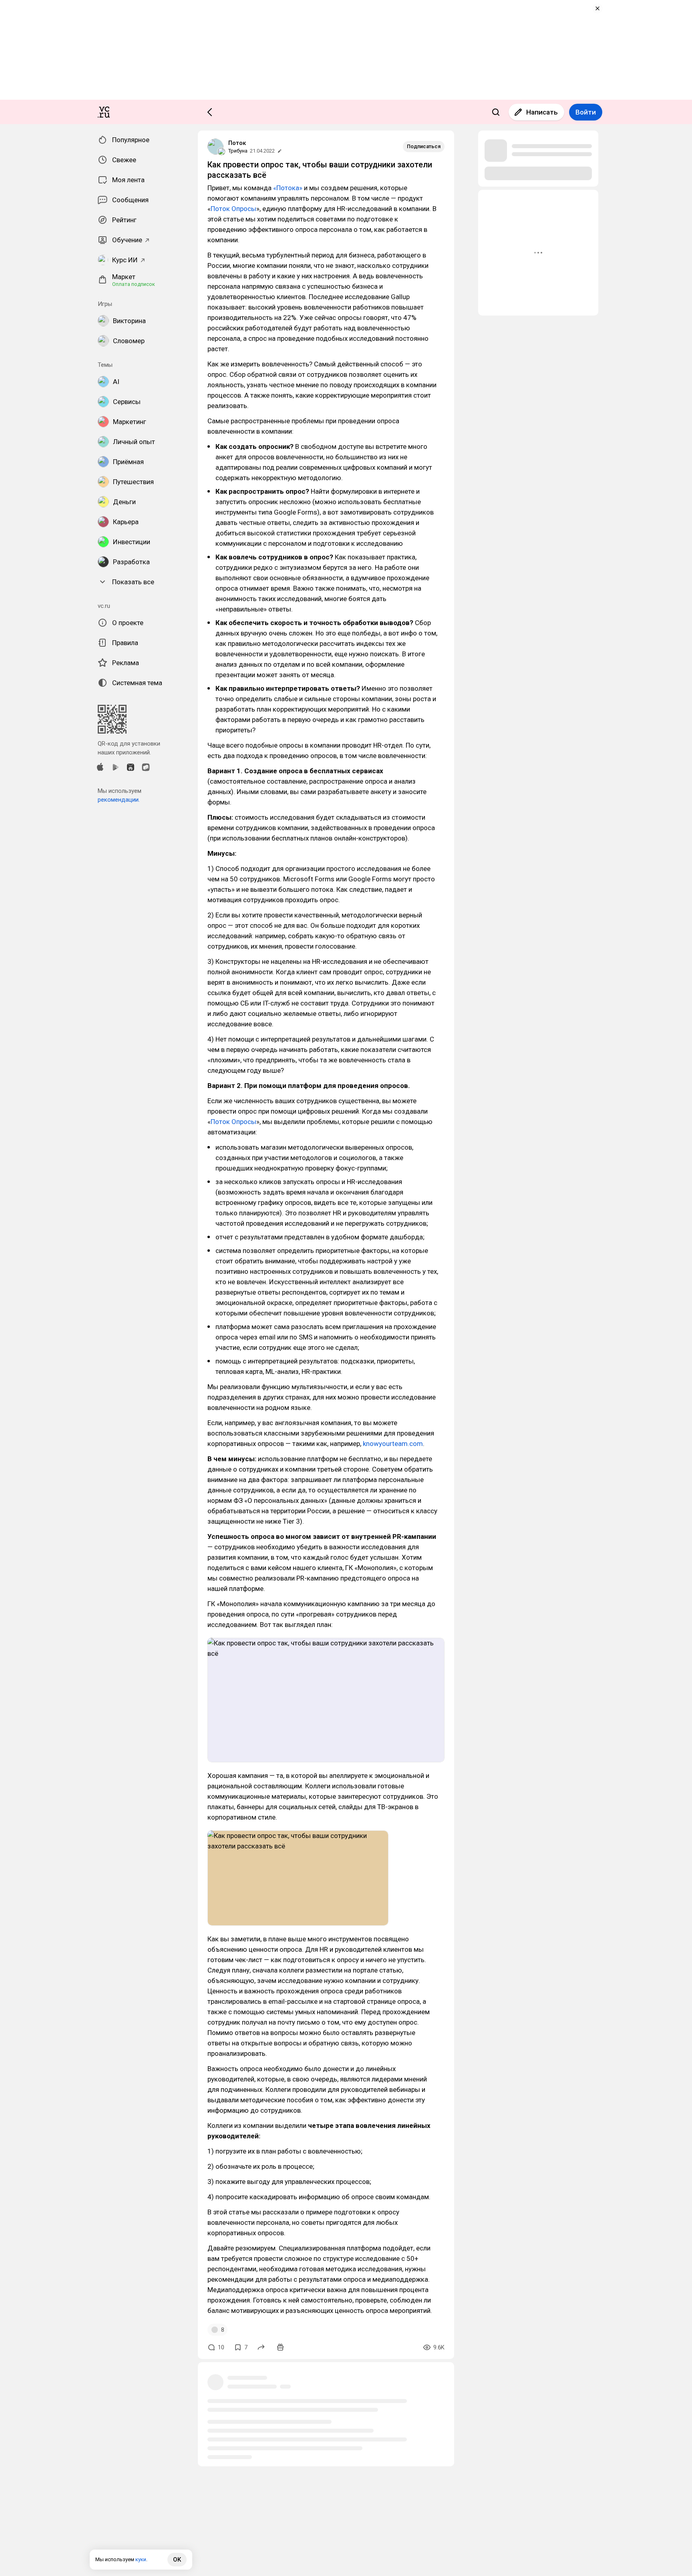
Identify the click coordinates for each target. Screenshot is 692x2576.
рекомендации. (119, 800)
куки (141, 2559)
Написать (542, 112)
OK (177, 2560)
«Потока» (288, 188)
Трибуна (238, 151)
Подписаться (424, 146)
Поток (237, 143)
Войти (586, 112)
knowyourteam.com (393, 1444)
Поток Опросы (233, 209)
